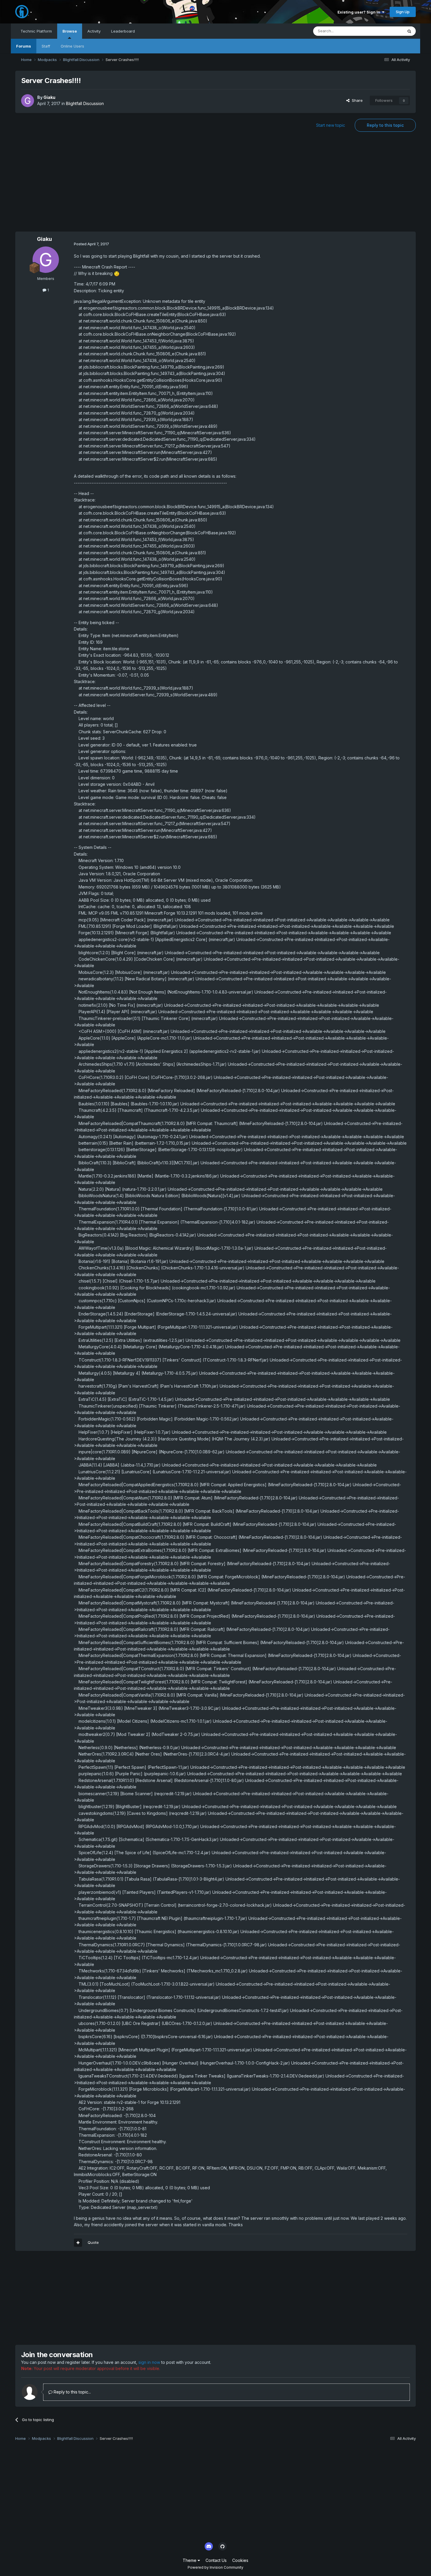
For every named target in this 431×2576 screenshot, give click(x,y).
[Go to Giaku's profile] (28, 101)
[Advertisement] (215, 185)
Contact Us (216, 2560)
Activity (94, 31)
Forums (24, 46)
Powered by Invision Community (215, 2567)
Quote (93, 2242)
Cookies (240, 2560)
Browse (70, 31)
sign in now (149, 2362)
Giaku (49, 97)
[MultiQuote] (78, 2243)
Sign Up (403, 12)
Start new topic (331, 125)
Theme (190, 2560)
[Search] (409, 31)
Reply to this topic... (72, 2392)
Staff (46, 46)
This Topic (386, 31)
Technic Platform (36, 31)
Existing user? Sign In (360, 12)
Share (356, 100)
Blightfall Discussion (85, 103)
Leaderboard (123, 31)
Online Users (72, 46)
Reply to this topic (385, 125)
